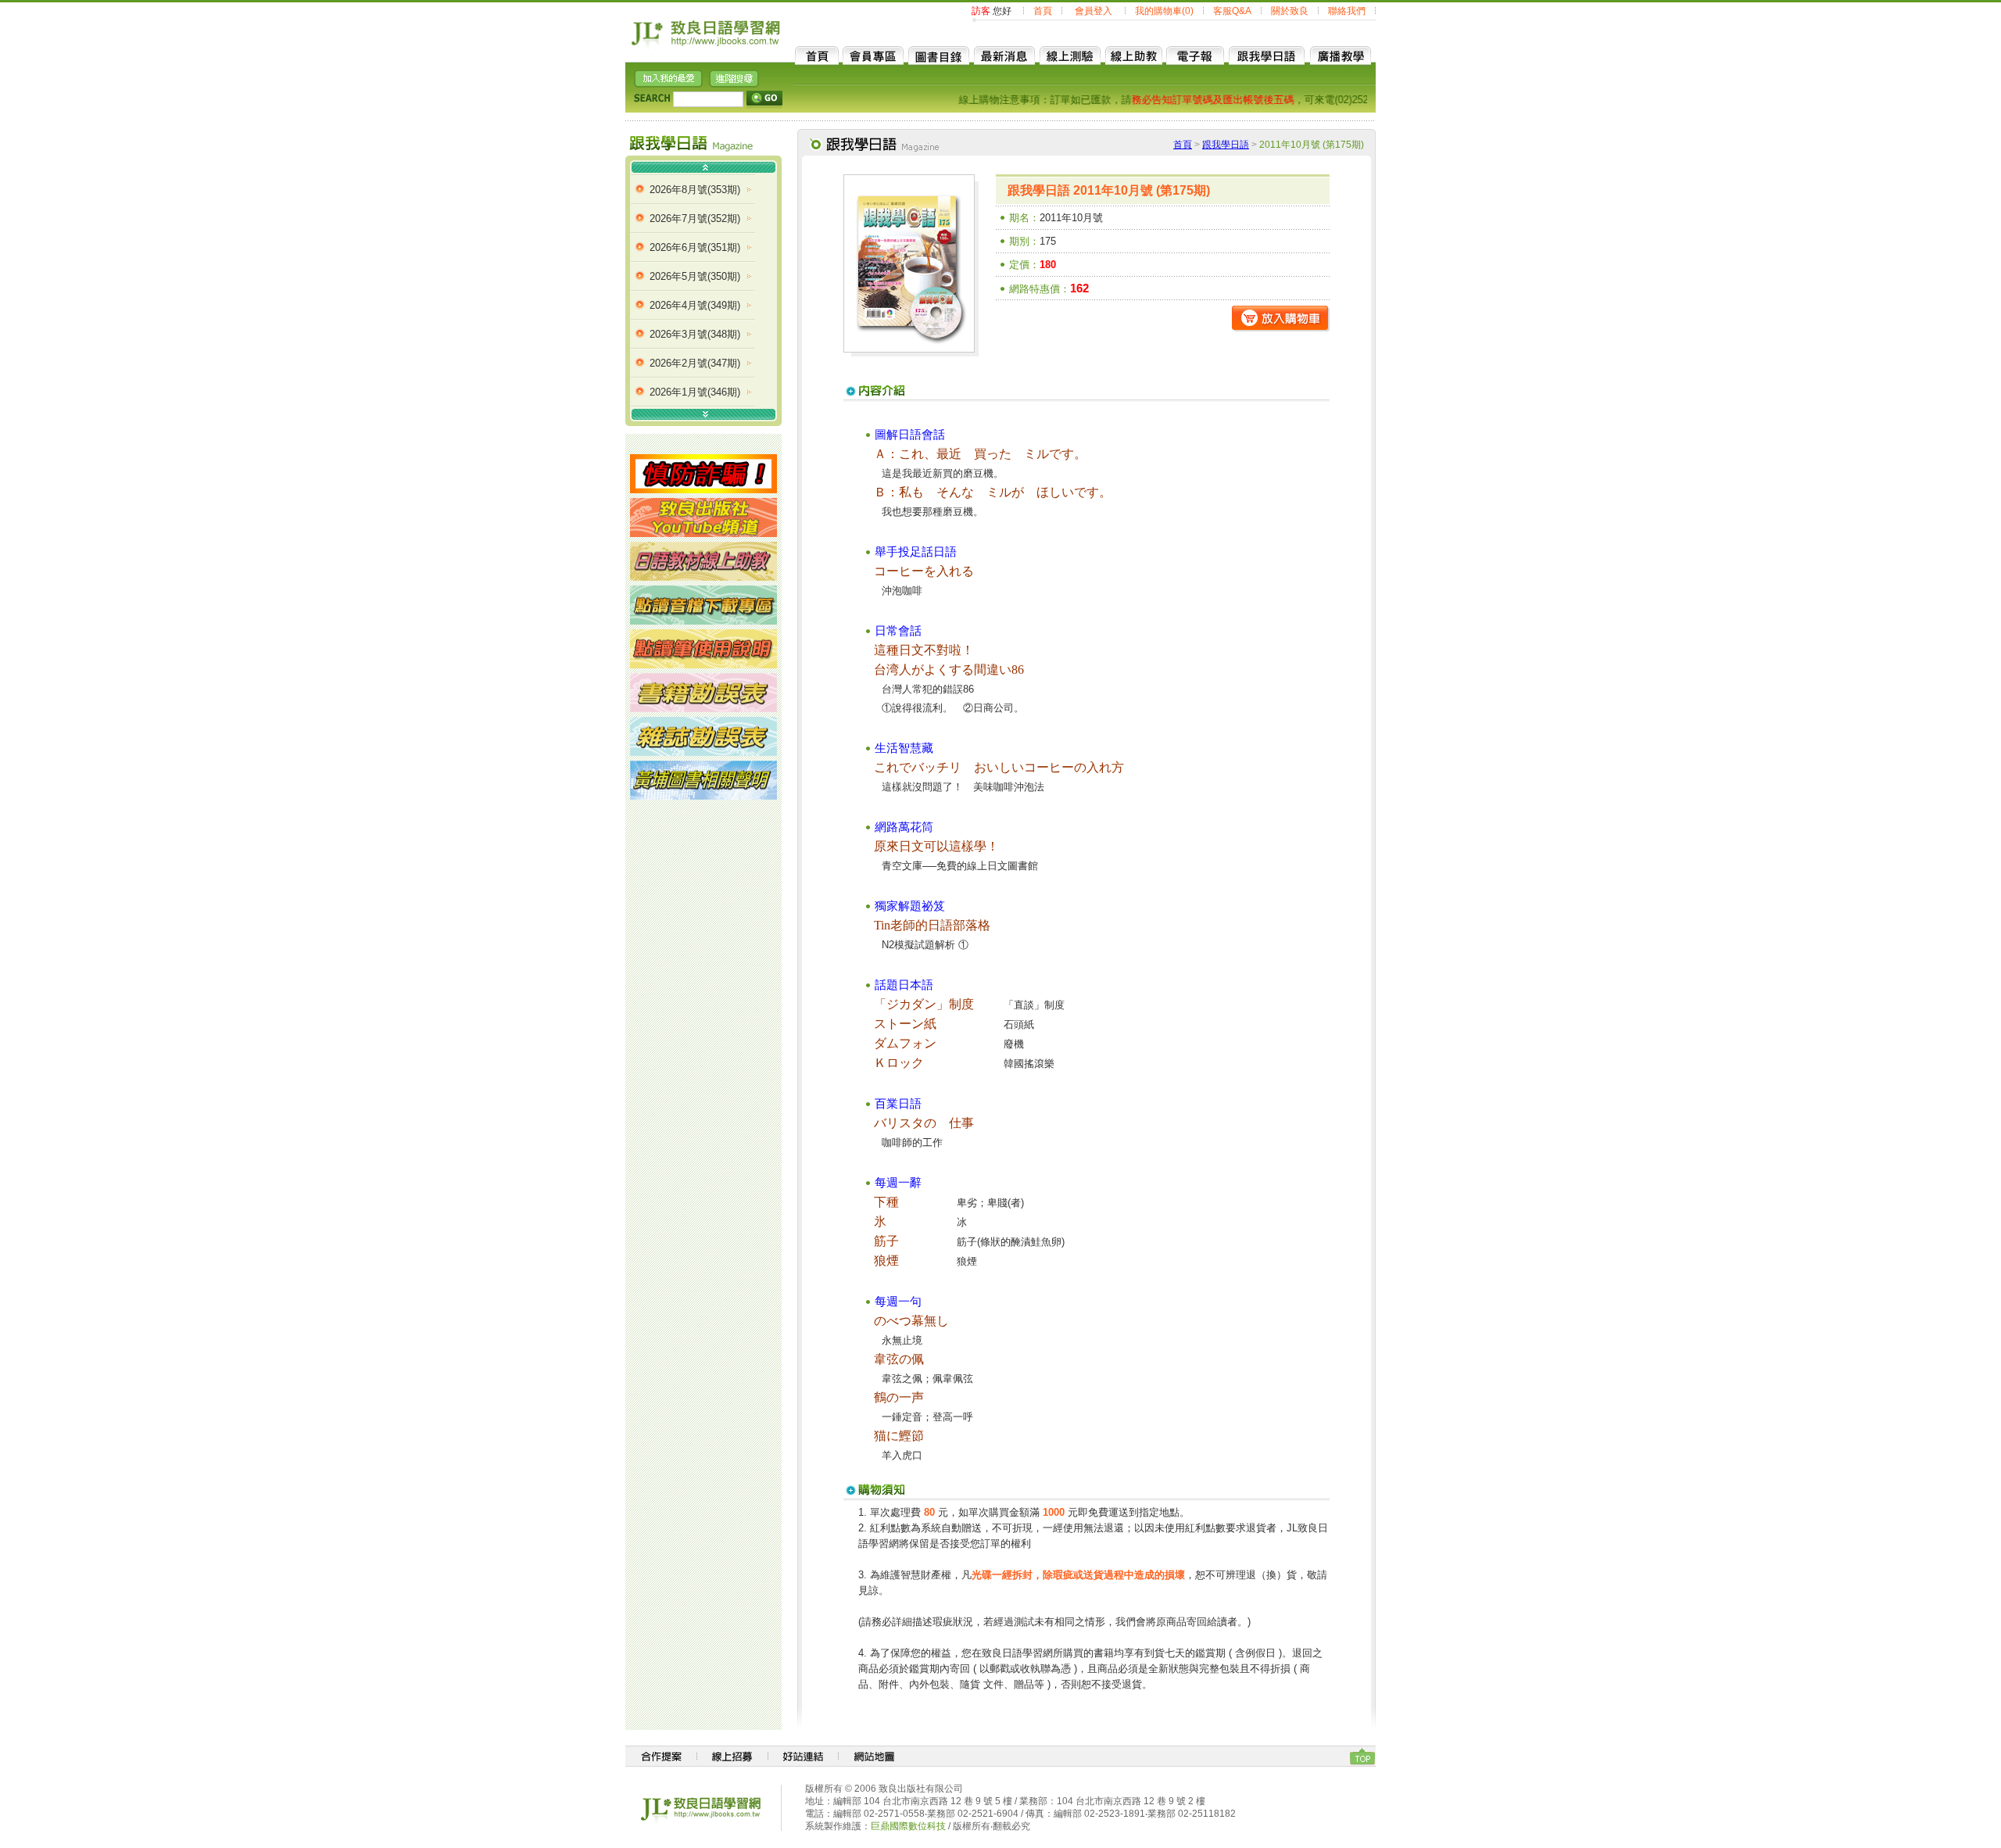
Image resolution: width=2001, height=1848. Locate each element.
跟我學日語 (1226, 145)
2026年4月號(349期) (695, 305)
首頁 (1043, 11)
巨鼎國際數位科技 (908, 1826)
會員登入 (1094, 11)
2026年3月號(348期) (695, 334)
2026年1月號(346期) (695, 392)
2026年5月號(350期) (695, 276)
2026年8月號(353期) (695, 190)
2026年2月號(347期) (695, 363)
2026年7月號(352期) (695, 218)
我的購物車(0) (1164, 11)
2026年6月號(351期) (695, 247)
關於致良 (1290, 11)
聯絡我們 (1347, 11)
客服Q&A (1232, 11)
